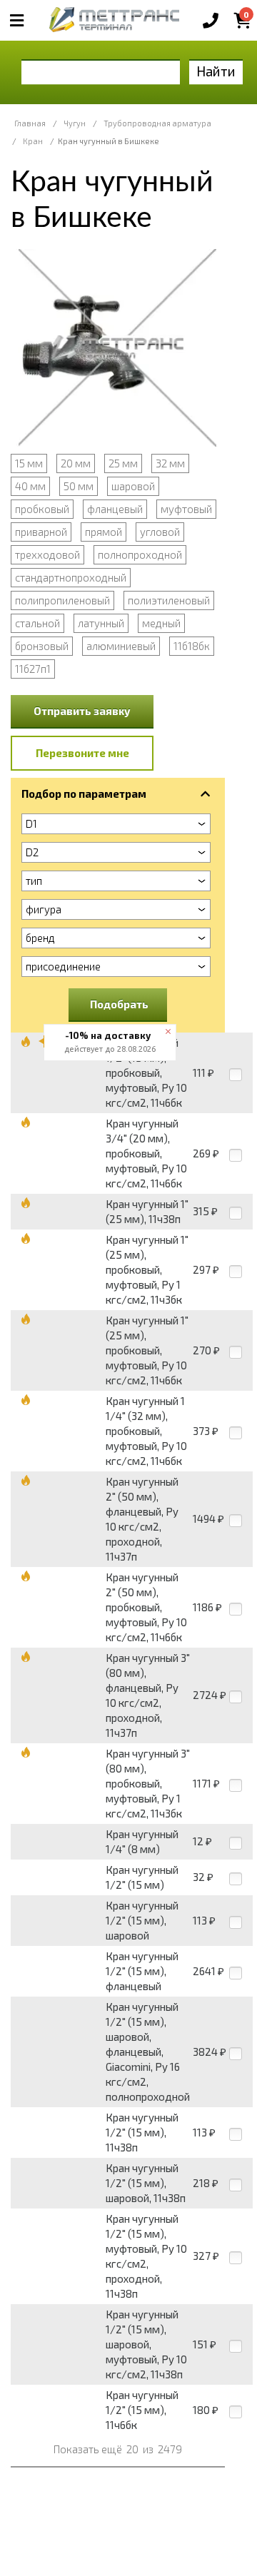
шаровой (133, 486)
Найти (216, 71)
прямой (104, 532)
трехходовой (47, 554)
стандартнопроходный (71, 577)
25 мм (123, 463)
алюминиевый (121, 646)
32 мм (170, 463)
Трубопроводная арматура (157, 123)
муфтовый (186, 509)
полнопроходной (140, 554)
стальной (37, 623)
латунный (101, 623)
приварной (41, 532)
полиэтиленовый (169, 600)
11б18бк (192, 646)
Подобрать (119, 1004)
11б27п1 (33, 669)
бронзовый (42, 646)
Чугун (75, 123)
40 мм (30, 486)
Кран (33, 141)
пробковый (42, 509)
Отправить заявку (82, 711)
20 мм (76, 463)
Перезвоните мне (82, 753)
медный (161, 623)
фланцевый (115, 509)
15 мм (29, 463)
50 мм (79, 486)
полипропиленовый (62, 600)
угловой (160, 532)
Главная (30, 123)
